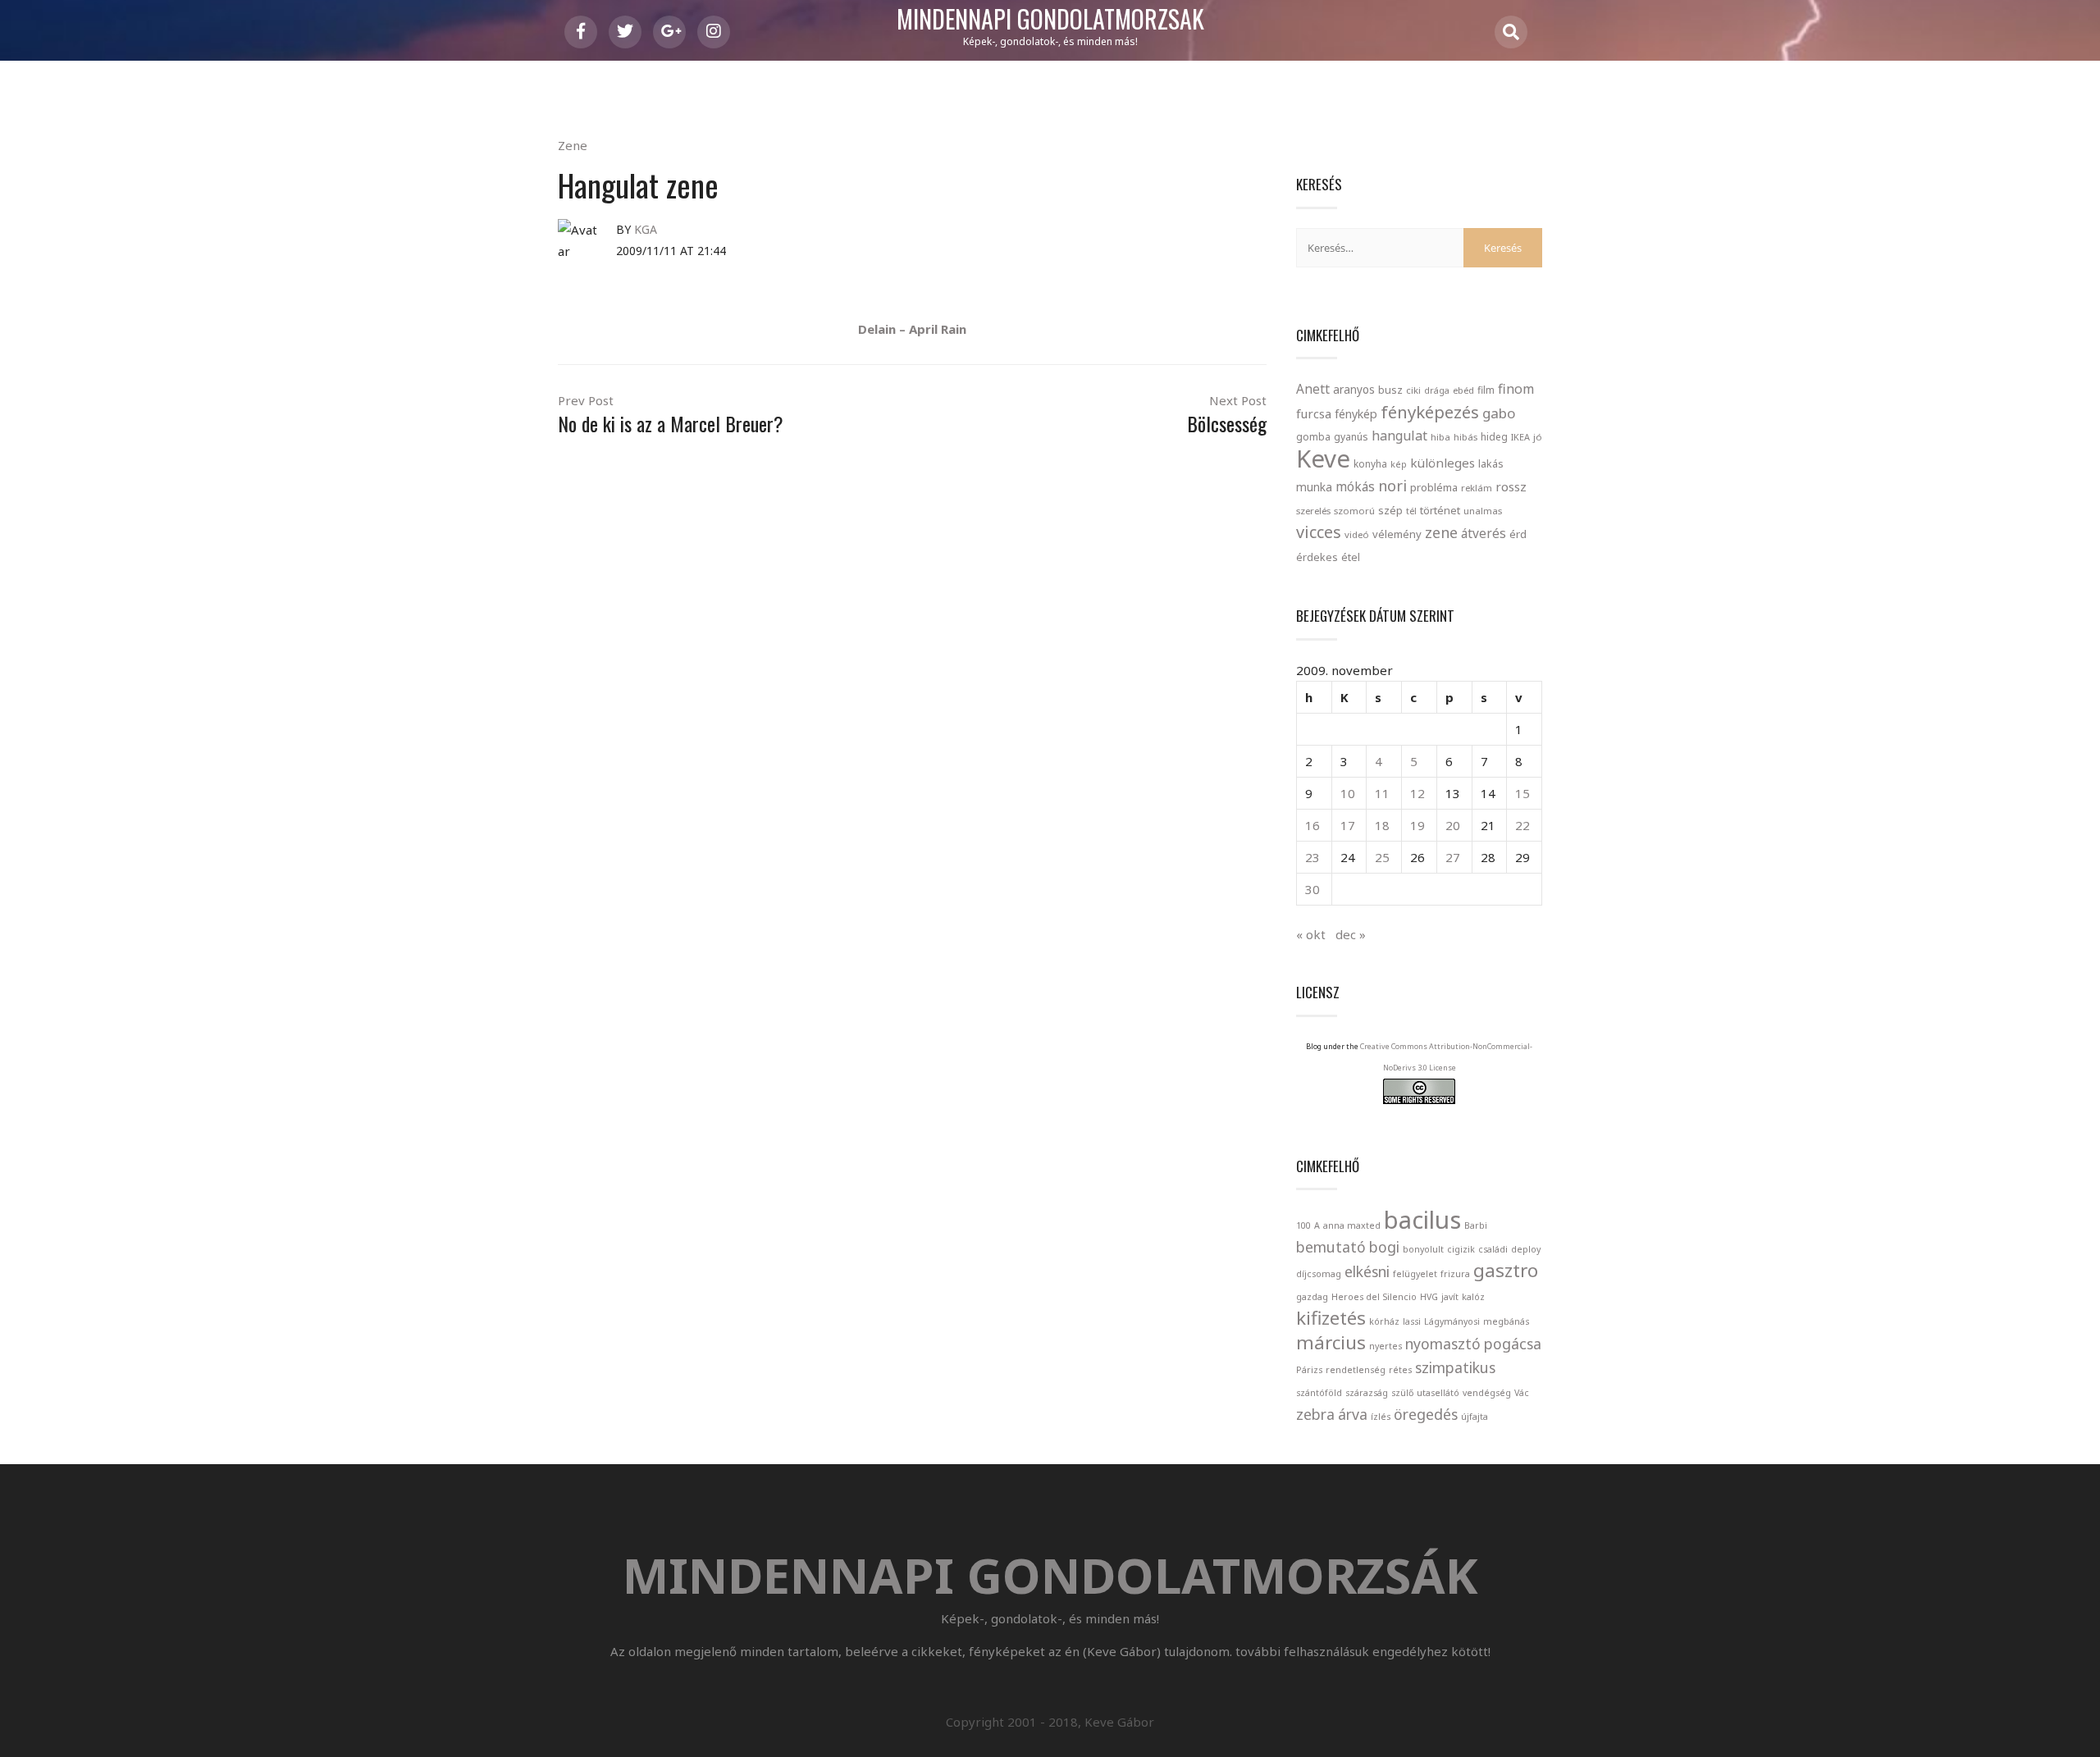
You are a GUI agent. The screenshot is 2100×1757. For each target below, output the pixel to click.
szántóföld (1319, 1393)
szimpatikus (1455, 1367)
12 (1417, 793)
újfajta (1475, 1417)
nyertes (1386, 1346)
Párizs (1309, 1370)
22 (1522, 825)
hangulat (1399, 436)
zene (1441, 532)
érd (1518, 534)
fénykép (1356, 414)
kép (1399, 464)
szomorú (1354, 511)
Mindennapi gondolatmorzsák (1050, 20)
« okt (1311, 934)
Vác (1522, 1393)
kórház (1384, 1321)
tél (1411, 511)
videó (1357, 534)
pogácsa (1513, 1344)
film (1486, 390)
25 (1382, 857)
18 (1382, 825)
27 (1453, 857)
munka (1314, 487)
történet (1440, 510)
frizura (1455, 1274)
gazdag (1312, 1297)
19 (1417, 825)
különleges (1443, 463)
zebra (1315, 1414)
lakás (1491, 463)
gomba (1313, 437)
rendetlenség (1356, 1370)
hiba (1440, 437)
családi (1493, 1249)
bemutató (1331, 1247)
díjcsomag (1319, 1274)
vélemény (1397, 534)
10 (1348, 793)
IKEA (1520, 437)
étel (1351, 557)
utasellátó (1438, 1393)
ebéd (1463, 390)
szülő (1402, 1393)
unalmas (1483, 511)
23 (1312, 857)
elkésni (1367, 1271)
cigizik (1461, 1249)
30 (1312, 889)
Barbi (1476, 1225)
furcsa (1314, 413)
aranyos (1354, 390)
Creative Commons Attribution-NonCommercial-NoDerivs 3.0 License (1446, 1057)
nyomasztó (1443, 1344)
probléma (1434, 487)
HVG (1429, 1297)
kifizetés (1331, 1318)
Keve (1323, 459)
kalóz (1473, 1297)
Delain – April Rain (912, 329)
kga (646, 229)
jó (1538, 437)
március (1331, 1342)
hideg (1494, 436)
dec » (1351, 934)
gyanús (1351, 437)
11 (1382, 793)
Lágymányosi (1452, 1321)
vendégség (1487, 1393)
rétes (1400, 1370)
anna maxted (1352, 1225)
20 (1453, 825)
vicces (1319, 532)
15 (1522, 793)
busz (1390, 390)
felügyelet (1415, 1274)
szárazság (1367, 1393)
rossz (1511, 486)
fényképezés (1430, 412)
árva (1353, 1414)
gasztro (1506, 1270)
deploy (1526, 1249)
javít (1450, 1297)
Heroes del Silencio (1374, 1297)
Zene (573, 145)
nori (1392, 486)
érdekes (1317, 557)
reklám (1477, 488)
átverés (1484, 533)
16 (1312, 825)
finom (1516, 389)
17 (1348, 825)
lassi (1412, 1321)
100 (1303, 1225)
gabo (1499, 413)
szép (1390, 510)
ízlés (1381, 1417)
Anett (1313, 389)
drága (1437, 390)
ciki (1413, 390)
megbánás (1506, 1321)
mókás (1355, 486)
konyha (1370, 463)
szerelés (1313, 511)
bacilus (1422, 1220)
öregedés (1426, 1414)
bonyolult (1423, 1249)
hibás (1465, 437)
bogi (1384, 1247)
